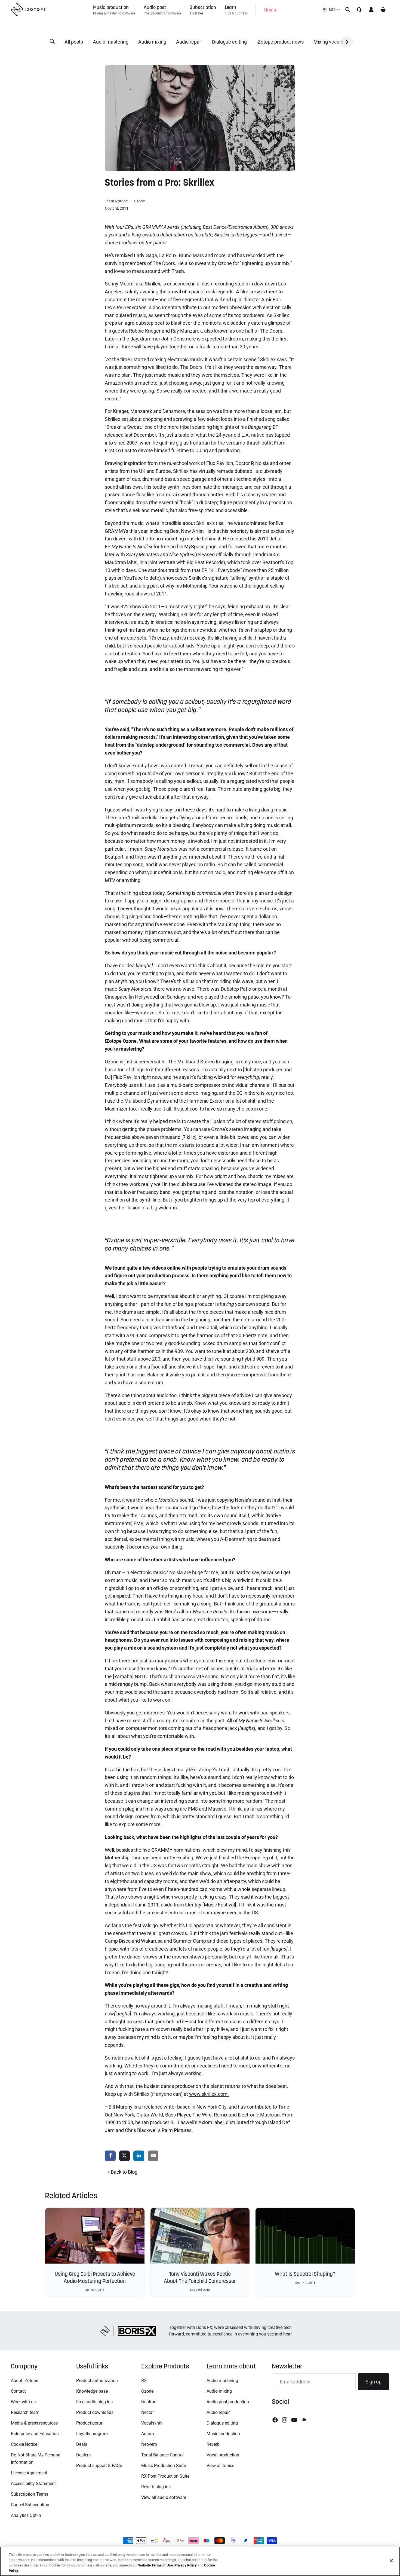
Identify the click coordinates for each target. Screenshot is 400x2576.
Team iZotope (117, 201)
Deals (82, 2444)
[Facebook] (275, 2420)
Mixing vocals (328, 42)
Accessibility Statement (33, 2484)
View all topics (220, 2466)
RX (144, 2381)
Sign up (373, 2382)
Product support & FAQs (99, 2466)
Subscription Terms (30, 2494)
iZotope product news (280, 42)
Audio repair (189, 42)
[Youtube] (294, 2420)
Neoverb (149, 2444)
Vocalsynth (152, 2423)
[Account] (371, 10)
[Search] (348, 10)
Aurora (148, 2434)
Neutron (149, 2402)
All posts (74, 42)
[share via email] (153, 2156)
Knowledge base (92, 2391)
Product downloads (95, 2412)
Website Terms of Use (156, 2565)
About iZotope (24, 2381)
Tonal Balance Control (162, 2455)
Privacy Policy (186, 2565)
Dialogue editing (229, 42)
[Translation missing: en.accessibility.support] (359, 10)
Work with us (23, 2402)
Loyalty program (92, 2434)
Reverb (213, 2444)
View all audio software (164, 2497)
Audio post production (228, 2402)
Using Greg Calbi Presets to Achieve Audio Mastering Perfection (95, 2277)
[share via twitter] (125, 2156)
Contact (18, 2391)
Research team (25, 2412)
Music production (223, 2434)
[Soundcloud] (304, 2420)
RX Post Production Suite (165, 2476)
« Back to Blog (122, 2172)
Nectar (147, 2412)
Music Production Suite (164, 2466)
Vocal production (223, 2455)
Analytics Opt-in (26, 2515)
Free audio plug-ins (94, 2402)
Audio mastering (111, 42)
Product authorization (97, 2381)
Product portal (90, 2423)
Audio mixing (152, 42)
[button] (52, 42)
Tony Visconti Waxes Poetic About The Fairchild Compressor (200, 2277)
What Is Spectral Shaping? (305, 2274)
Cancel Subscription (30, 2505)
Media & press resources (34, 2423)
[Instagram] (285, 2420)
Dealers (83, 2455)
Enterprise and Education (35, 2434)
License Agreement (29, 2473)
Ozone (139, 201)
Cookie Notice (24, 2444)
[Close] (391, 2561)
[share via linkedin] (139, 2156)
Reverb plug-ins (156, 2487)
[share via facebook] (110, 2156)
